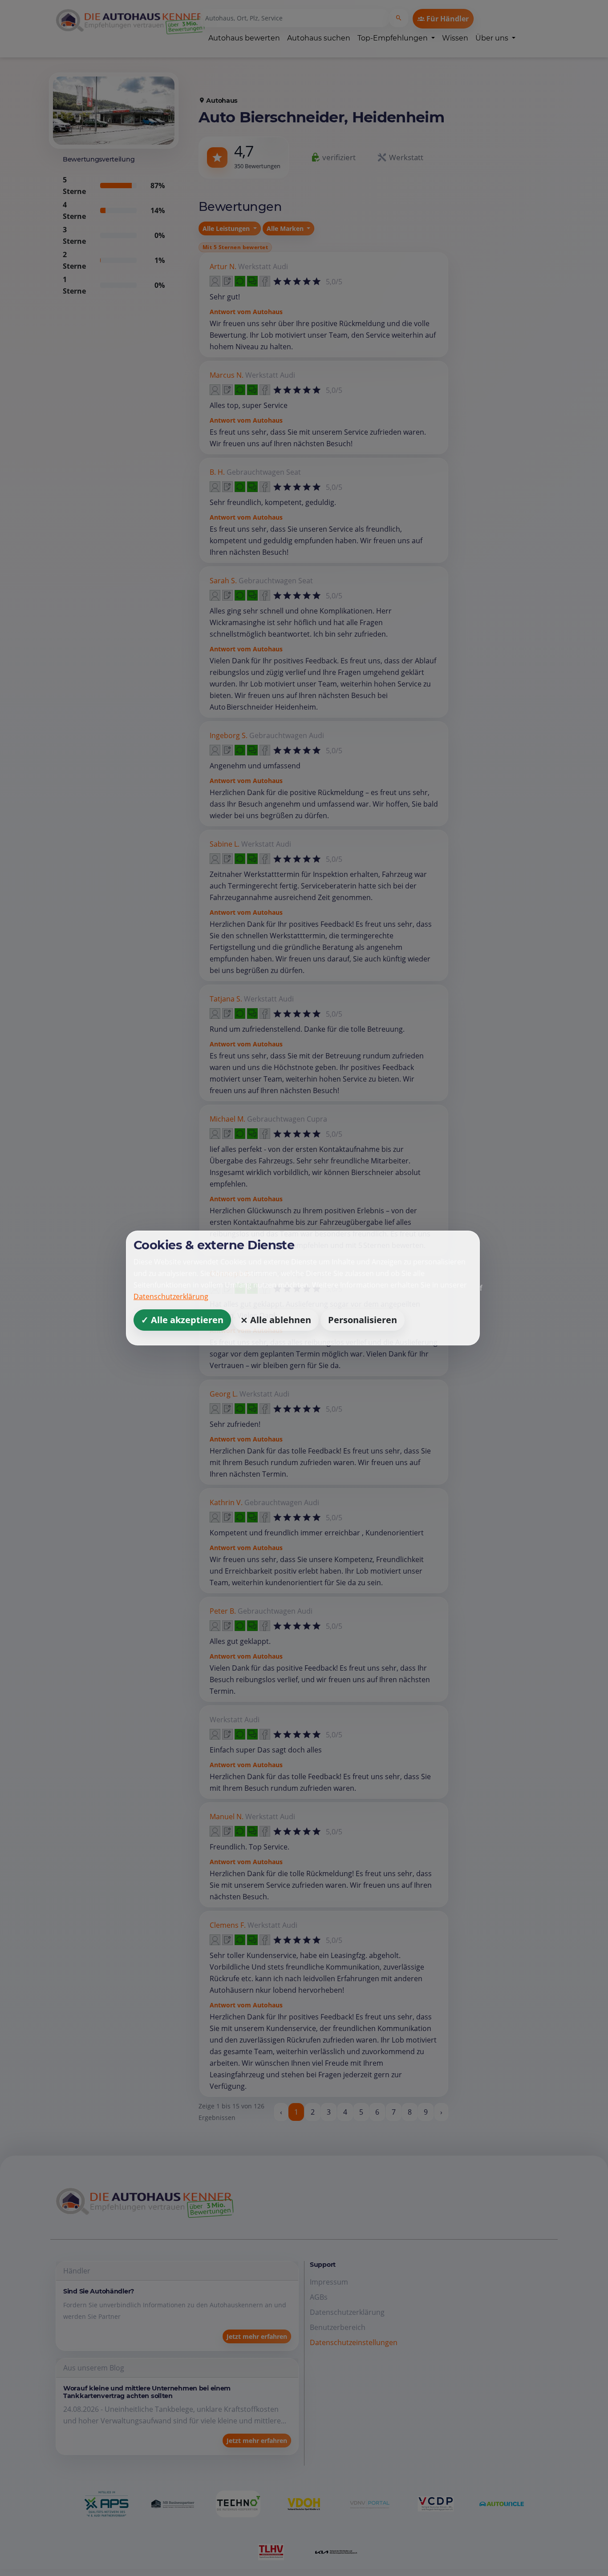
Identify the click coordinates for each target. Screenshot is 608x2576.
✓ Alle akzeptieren (182, 1320)
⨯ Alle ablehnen (276, 1320)
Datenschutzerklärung (171, 1296)
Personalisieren (363, 1320)
